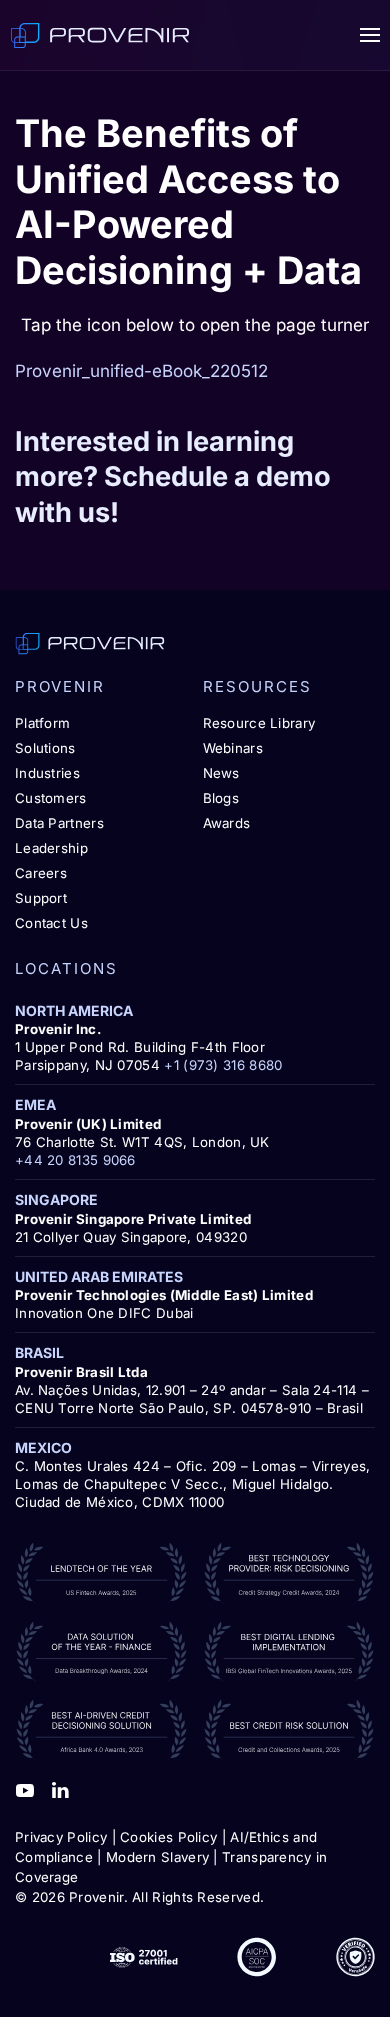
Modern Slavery (157, 1857)
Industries (47, 773)
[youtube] (25, 1789)
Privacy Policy (61, 1837)
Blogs (221, 798)
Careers (41, 873)
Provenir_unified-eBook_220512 (141, 371)
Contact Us (51, 923)
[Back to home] (100, 35)
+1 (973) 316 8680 (223, 1065)
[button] (370, 35)
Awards (227, 823)
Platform (42, 723)
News (221, 773)
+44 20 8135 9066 (75, 1160)
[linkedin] (60, 1789)
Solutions (45, 748)
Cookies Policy (168, 1837)
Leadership (51, 848)
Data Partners (59, 823)
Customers (51, 798)
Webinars (233, 748)
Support (41, 898)
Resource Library (259, 723)
